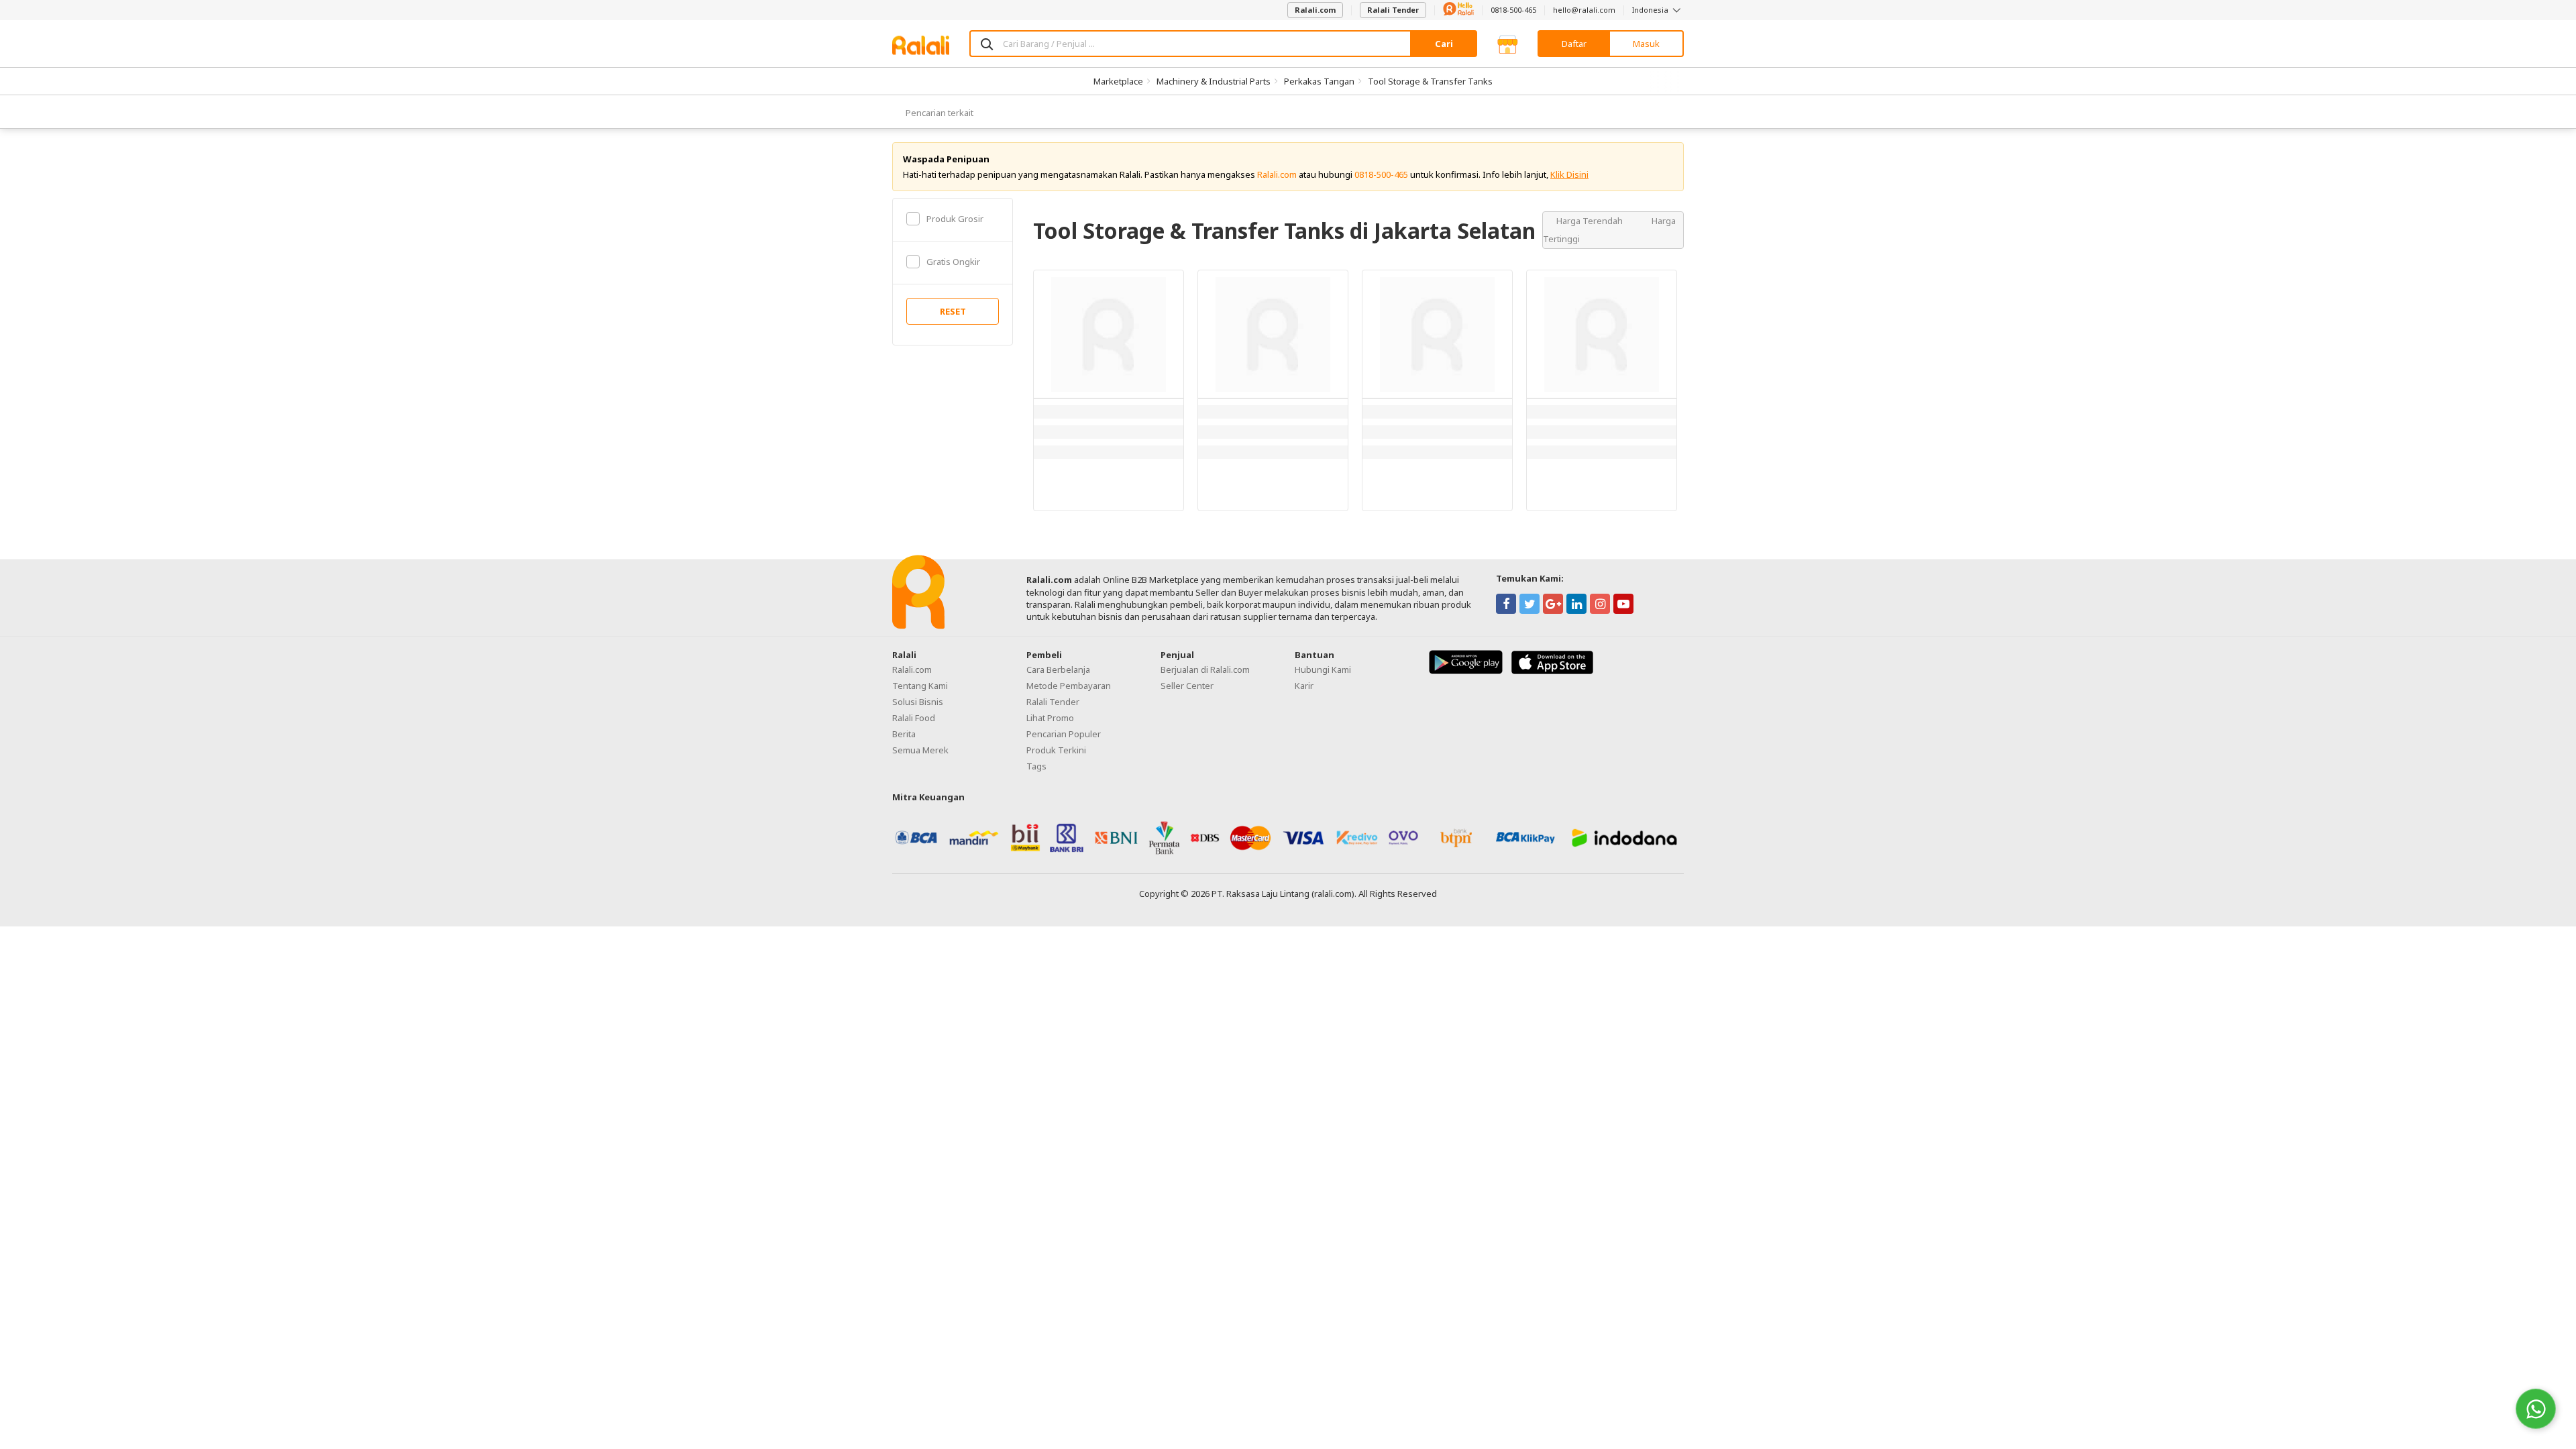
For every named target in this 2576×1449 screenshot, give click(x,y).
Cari (1444, 44)
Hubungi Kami (1323, 669)
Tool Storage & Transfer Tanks (1430, 81)
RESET (953, 311)
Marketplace (1118, 81)
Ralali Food (914, 718)
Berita (904, 734)
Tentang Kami (920, 686)
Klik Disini (1569, 174)
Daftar (1574, 44)
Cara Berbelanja (1058, 669)
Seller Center (1187, 686)
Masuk (1646, 44)
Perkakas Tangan (1319, 81)
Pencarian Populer (1064, 734)
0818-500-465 (1513, 10)
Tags (1036, 766)
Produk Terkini (1056, 750)
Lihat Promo (1050, 718)
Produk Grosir (955, 219)
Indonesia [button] (1651, 10)
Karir (1304, 686)
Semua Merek (920, 750)
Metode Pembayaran (1069, 686)
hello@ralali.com (1584, 10)
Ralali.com (1315, 10)
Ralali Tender (1393, 10)
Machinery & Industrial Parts (1214, 81)
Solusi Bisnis (918, 702)
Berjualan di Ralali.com (1205, 669)
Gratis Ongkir (953, 262)
